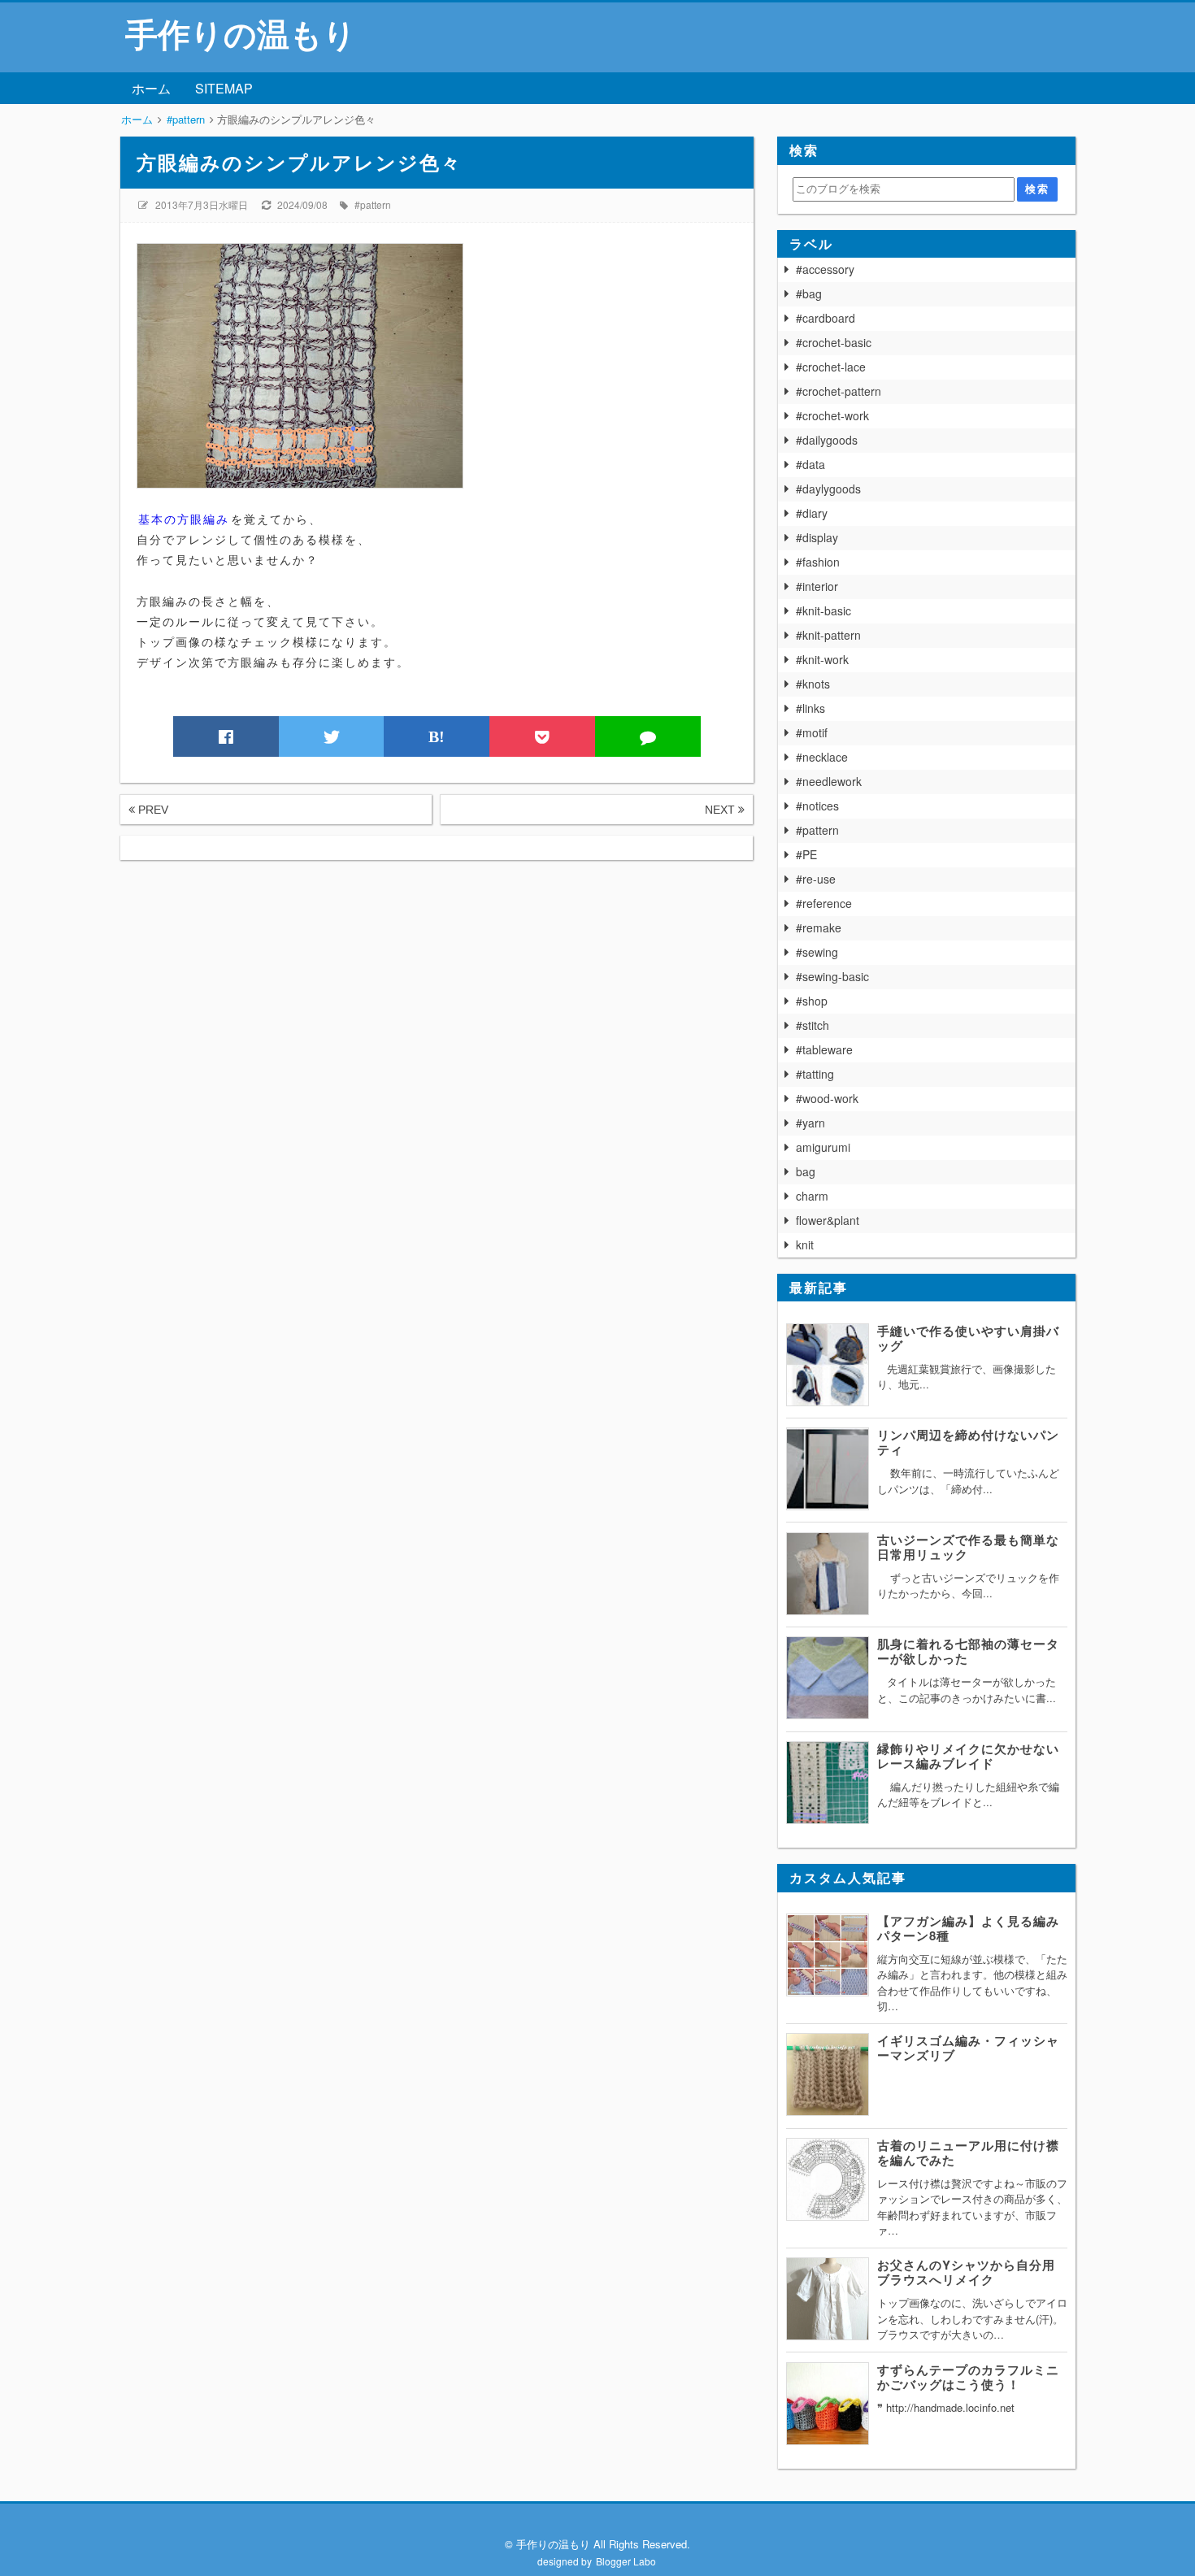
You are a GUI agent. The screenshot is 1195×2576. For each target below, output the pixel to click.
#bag (809, 293)
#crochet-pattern (839, 391)
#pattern (373, 204)
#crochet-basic (834, 342)
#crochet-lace (831, 367)
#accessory (825, 269)
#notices (817, 806)
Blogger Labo (626, 2561)
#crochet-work (832, 415)
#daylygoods (828, 489)
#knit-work (822, 659)
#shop (812, 1001)
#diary (812, 513)
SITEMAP (224, 88)
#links (810, 708)
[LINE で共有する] (648, 736)
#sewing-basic (832, 976)
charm (812, 1196)
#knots (813, 684)
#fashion (818, 562)
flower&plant (828, 1220)
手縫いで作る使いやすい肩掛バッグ (968, 1338)
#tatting (815, 1074)
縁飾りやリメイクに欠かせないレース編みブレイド (968, 1756)
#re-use (816, 879)
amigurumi (823, 1147)
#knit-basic (823, 610)
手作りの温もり (241, 33)
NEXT (721, 810)
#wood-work (827, 1098)
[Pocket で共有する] (542, 736)
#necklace (822, 757)
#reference (824, 903)
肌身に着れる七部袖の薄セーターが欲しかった (968, 1651)
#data (810, 464)
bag (806, 1171)
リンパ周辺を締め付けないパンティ (968, 1442)
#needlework (829, 781)
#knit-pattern (828, 635)
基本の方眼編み (184, 519)
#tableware (824, 1049)
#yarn (810, 1123)
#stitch (813, 1025)
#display (817, 537)
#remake (819, 927)
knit (805, 1245)
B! (437, 736)
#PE (806, 854)
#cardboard (826, 318)
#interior (817, 586)
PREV (152, 810)
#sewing (817, 952)
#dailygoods (827, 440)
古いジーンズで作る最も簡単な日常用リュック (968, 1547)
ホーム (151, 88)
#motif (812, 732)
